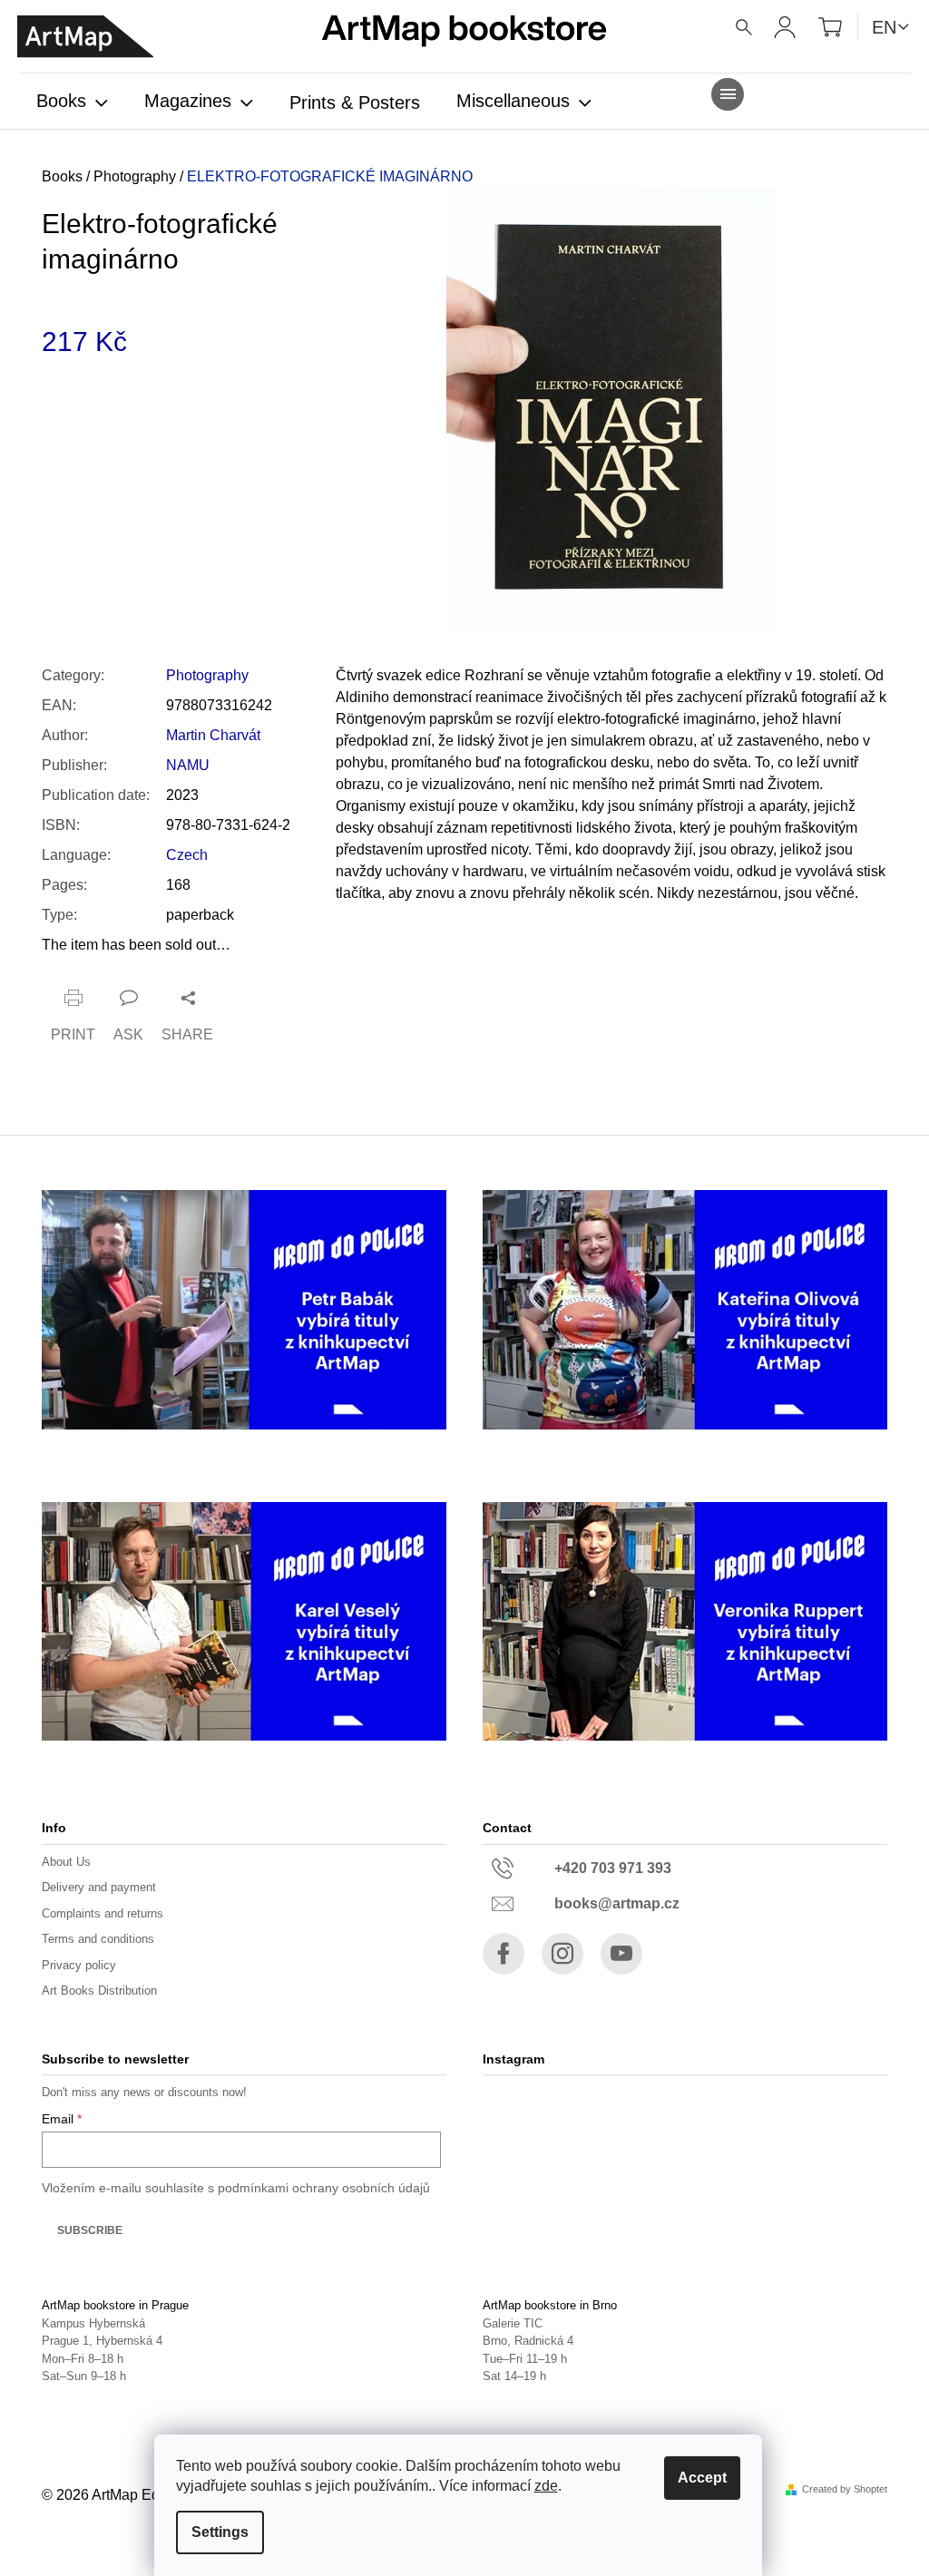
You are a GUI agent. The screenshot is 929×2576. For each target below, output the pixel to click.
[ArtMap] (85, 37)
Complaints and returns (103, 1913)
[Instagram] (562, 1954)
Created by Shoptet (845, 2489)
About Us (66, 1862)
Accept (702, 2478)
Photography (207, 675)
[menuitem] (72, 102)
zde (546, 2486)
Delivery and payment (99, 1887)
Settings (220, 2532)
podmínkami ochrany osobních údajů (324, 2188)
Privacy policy (79, 1965)
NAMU (188, 765)
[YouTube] (621, 1954)
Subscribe (90, 2230)
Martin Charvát (213, 735)
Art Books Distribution (99, 1991)
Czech (187, 855)
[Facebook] (504, 1954)
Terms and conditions (98, 1939)
